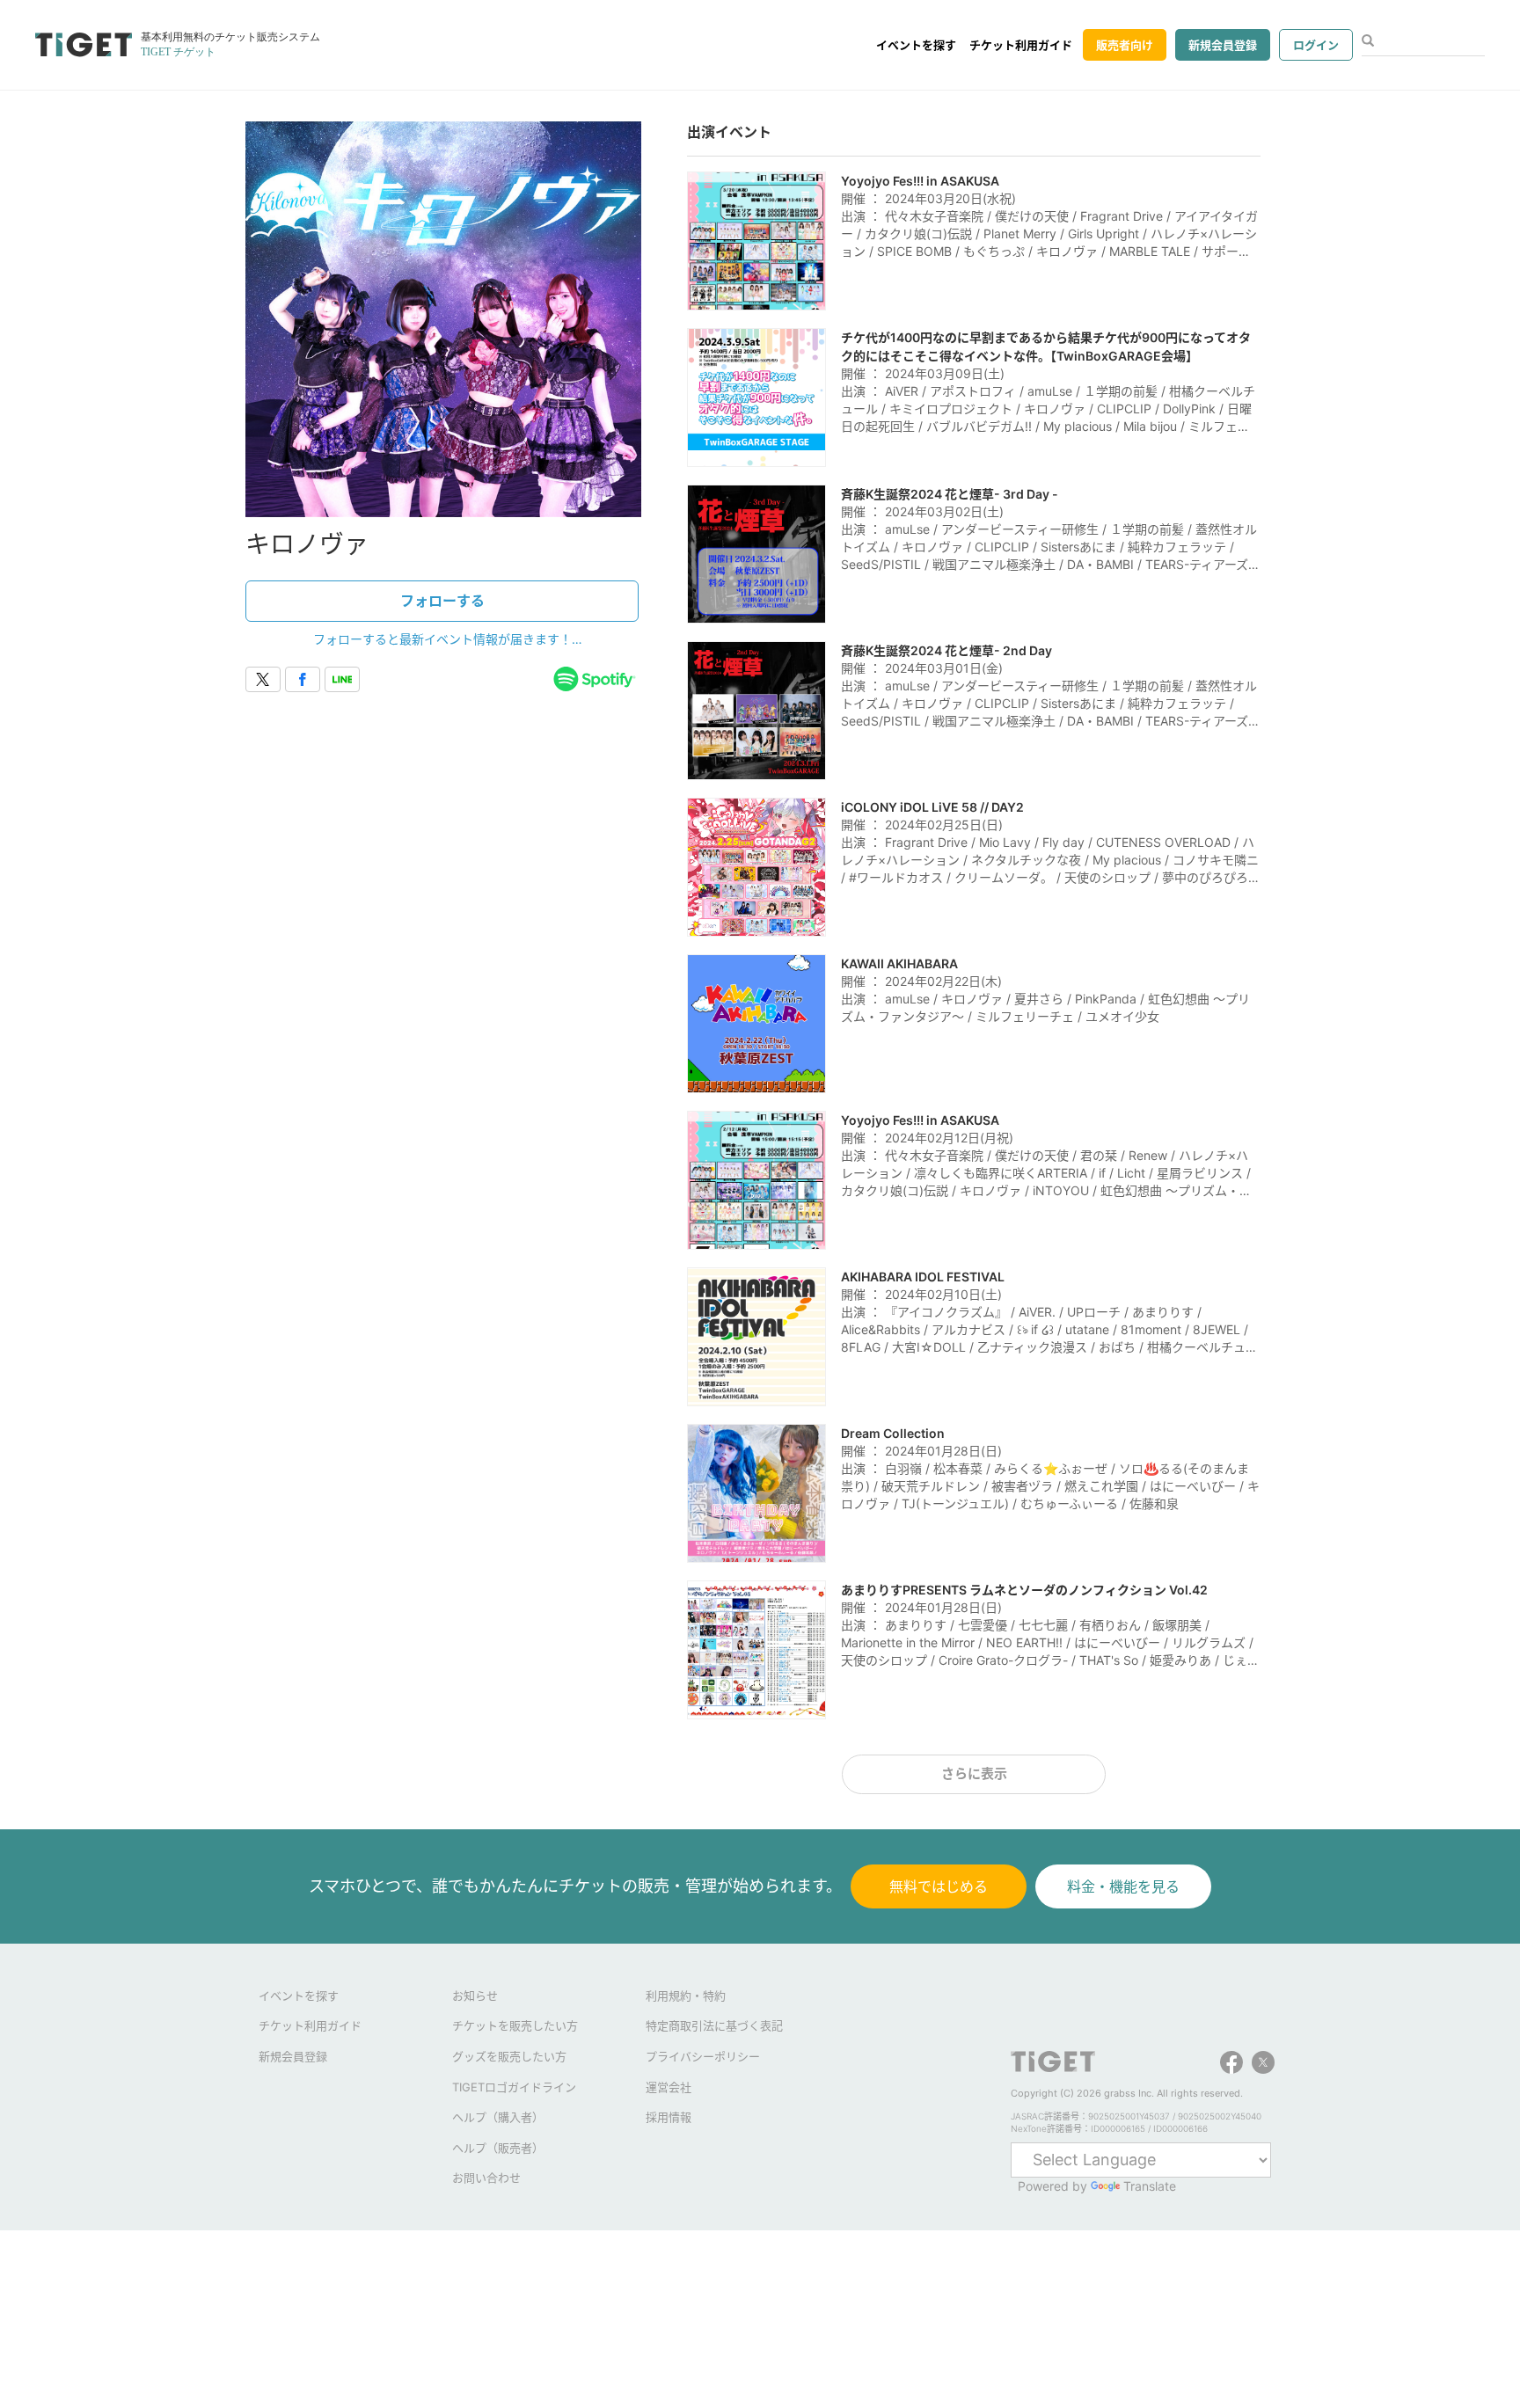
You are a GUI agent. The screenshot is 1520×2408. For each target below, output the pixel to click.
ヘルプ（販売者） (498, 2148)
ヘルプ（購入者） (498, 2117)
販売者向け (1125, 45)
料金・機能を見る (1123, 1886)
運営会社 (669, 2087)
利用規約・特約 (686, 1996)
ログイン (1316, 45)
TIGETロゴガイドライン (514, 2087)
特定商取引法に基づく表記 (714, 2025)
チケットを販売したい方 (515, 2025)
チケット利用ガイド (1021, 45)
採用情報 (669, 2117)
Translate (1150, 2186)
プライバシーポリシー (703, 2056)
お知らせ (475, 1996)
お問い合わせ (486, 2178)
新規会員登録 (1223, 45)
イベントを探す (916, 45)
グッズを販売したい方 (509, 2056)
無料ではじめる (939, 1886)
